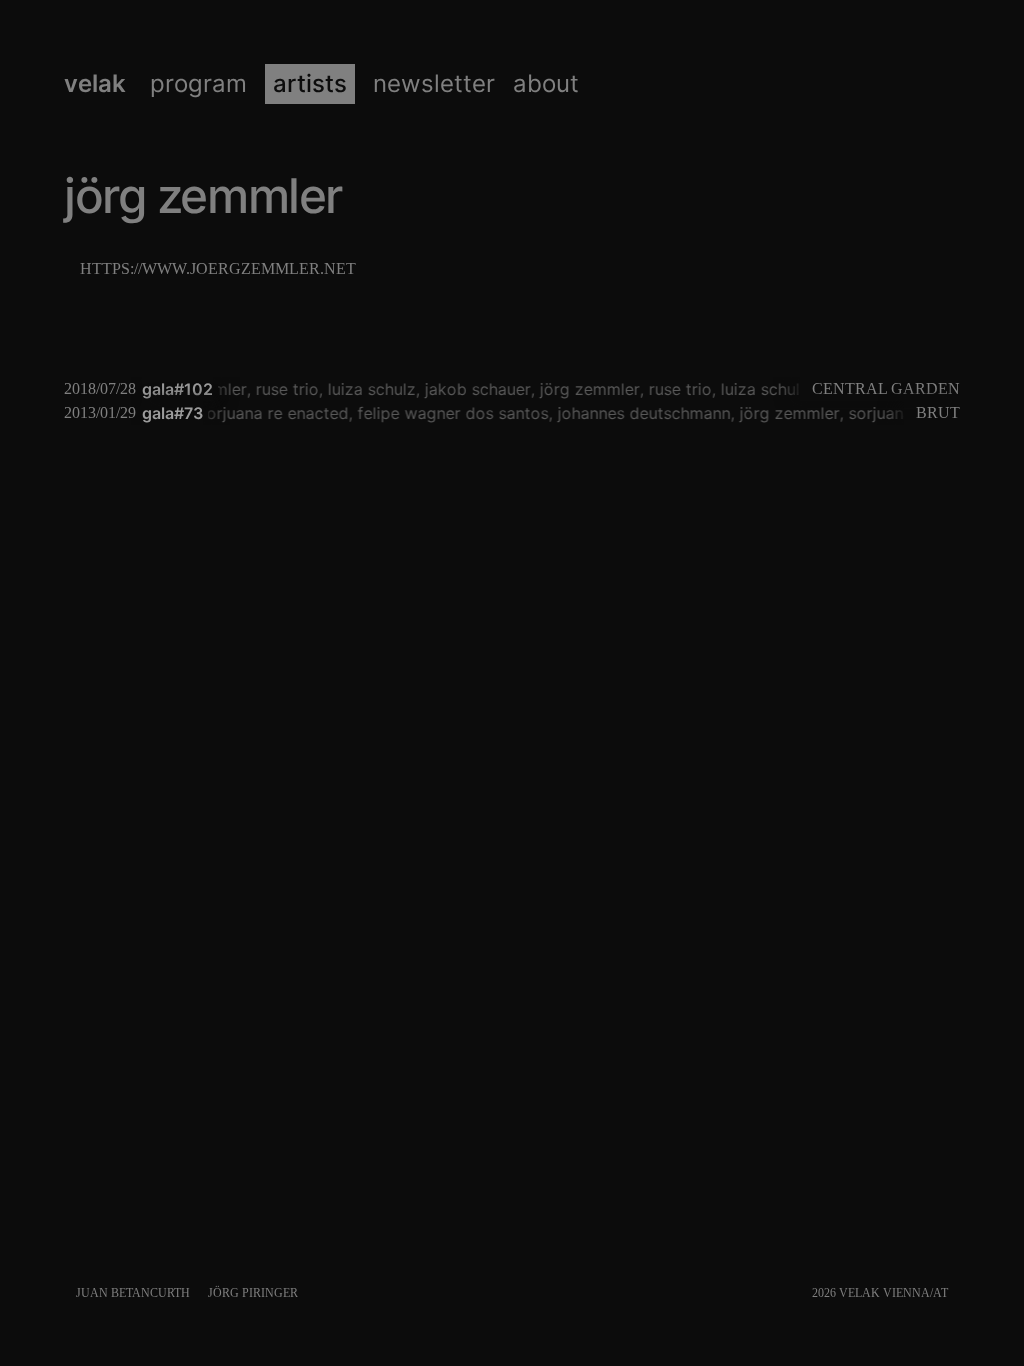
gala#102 (177, 389)
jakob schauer (475, 389)
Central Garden (886, 388)
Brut (938, 412)
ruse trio (284, 389)
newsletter (434, 84)
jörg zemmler (587, 389)
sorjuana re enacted (269, 413)
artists (310, 84)
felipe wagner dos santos (448, 413)
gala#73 (172, 413)
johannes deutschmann (639, 413)
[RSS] (955, 1293)
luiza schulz (369, 389)
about (546, 84)
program (198, 84)
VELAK (95, 84)
